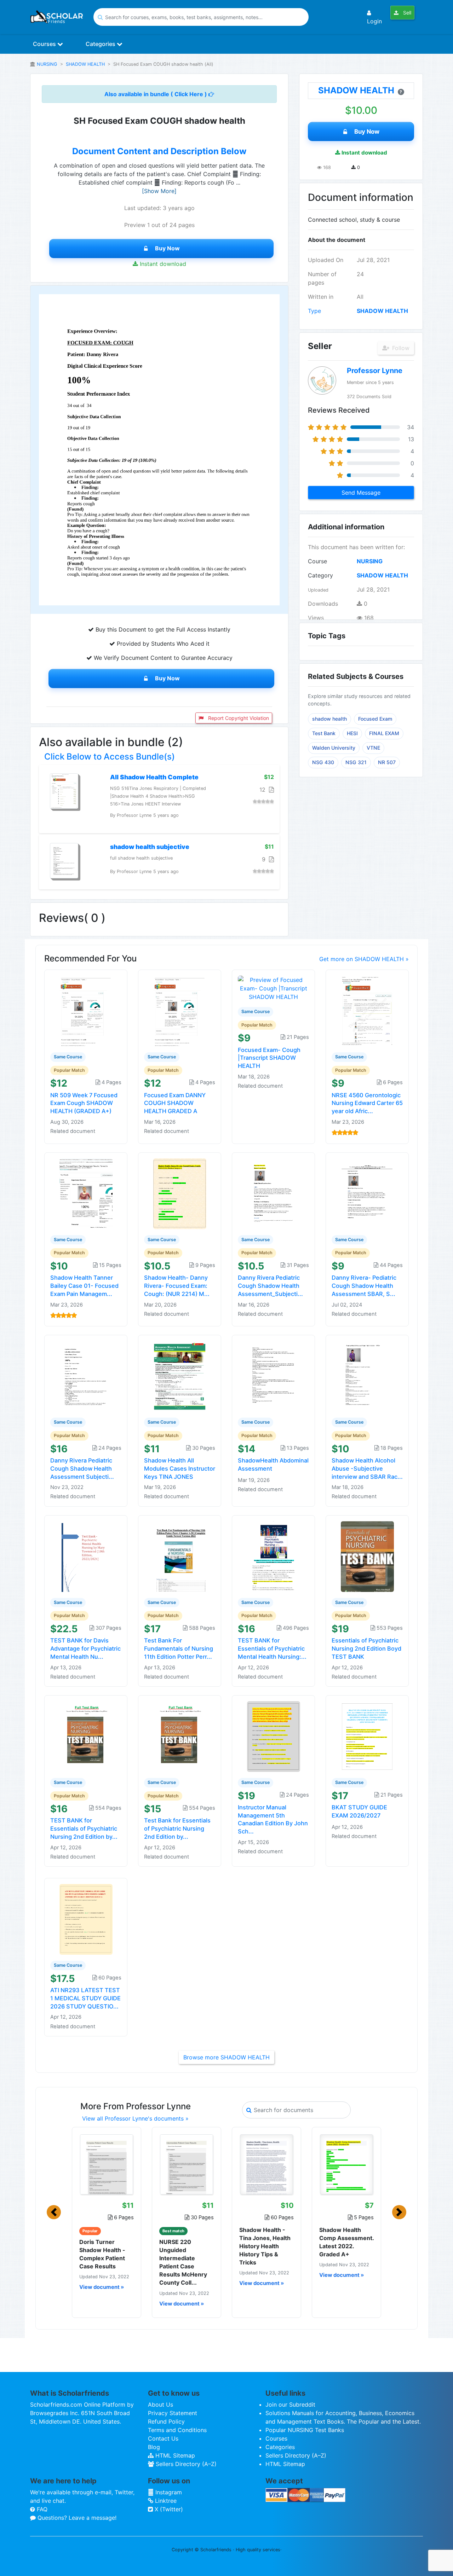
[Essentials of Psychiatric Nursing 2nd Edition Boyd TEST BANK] (367, 1556)
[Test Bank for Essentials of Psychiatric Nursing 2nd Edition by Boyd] (180, 1736)
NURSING (47, 64)
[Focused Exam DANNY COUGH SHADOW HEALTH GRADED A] (180, 1010)
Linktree (165, 2501)
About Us (160, 2405)
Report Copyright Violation (238, 718)
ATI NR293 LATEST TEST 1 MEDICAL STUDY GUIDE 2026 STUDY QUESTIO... (85, 1998)
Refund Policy (166, 2421)
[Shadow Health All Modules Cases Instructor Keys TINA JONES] (180, 1376)
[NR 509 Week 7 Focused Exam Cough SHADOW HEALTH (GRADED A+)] (86, 1010)
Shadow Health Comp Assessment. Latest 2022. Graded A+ (346, 2242)
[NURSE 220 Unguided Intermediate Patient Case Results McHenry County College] (187, 2164)
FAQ (41, 2509)
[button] (54, 2212)
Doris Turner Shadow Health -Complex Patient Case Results (102, 2254)
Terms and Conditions (177, 2430)
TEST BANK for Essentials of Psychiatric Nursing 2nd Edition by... (84, 1828)
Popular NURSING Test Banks (305, 2430)
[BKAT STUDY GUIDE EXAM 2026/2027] (367, 1736)
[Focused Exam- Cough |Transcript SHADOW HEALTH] (273, 988)
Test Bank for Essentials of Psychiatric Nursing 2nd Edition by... (177, 1828)
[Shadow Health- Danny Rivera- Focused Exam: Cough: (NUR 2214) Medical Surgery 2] (180, 1193)
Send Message (361, 493)
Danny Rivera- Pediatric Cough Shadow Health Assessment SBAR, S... (364, 1286)
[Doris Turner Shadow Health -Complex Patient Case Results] (107, 2164)
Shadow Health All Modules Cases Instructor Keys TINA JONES (180, 1469)
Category (320, 575)
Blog (154, 2447)
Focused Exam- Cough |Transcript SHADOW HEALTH (269, 1058)
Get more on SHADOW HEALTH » (364, 959)
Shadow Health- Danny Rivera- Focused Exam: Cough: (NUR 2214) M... (177, 1286)
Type (314, 311)
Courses (45, 44)
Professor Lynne (375, 371)
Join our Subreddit (290, 2405)
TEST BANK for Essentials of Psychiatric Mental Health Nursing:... (272, 1648)
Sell (406, 13)
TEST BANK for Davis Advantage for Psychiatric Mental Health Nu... (85, 1648)
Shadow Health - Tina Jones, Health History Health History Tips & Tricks (265, 2246)
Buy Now (167, 248)
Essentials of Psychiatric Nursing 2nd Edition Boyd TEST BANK (366, 1648)
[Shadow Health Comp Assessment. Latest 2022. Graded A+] (346, 2164)
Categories (101, 44)
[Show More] (159, 191)
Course (317, 561)
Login (374, 21)
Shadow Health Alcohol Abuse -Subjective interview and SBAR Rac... (367, 1469)
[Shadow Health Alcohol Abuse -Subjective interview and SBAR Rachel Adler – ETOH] (367, 1376)
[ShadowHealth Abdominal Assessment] (274, 1376)
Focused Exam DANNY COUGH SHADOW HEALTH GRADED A (175, 1103)
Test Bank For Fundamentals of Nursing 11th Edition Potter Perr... (179, 1648)
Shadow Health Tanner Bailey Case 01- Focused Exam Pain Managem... (84, 1286)
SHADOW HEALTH (85, 64)
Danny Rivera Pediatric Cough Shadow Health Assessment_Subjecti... (270, 1286)
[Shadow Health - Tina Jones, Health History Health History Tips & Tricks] (266, 2164)
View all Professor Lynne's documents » (135, 2118)
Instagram (168, 2492)
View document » (102, 2287)
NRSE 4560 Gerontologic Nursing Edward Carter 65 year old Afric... (367, 1103)
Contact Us (163, 2438)
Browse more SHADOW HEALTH (226, 2057)
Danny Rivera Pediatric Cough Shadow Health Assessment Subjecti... (82, 1469)
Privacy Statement (173, 2413)
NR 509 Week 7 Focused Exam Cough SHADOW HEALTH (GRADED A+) (84, 1103)
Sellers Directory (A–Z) (185, 2464)
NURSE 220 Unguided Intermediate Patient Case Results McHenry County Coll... (183, 2262)
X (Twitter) (168, 2509)
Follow (400, 348)
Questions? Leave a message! (76, 2518)
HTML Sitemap (174, 2455)
